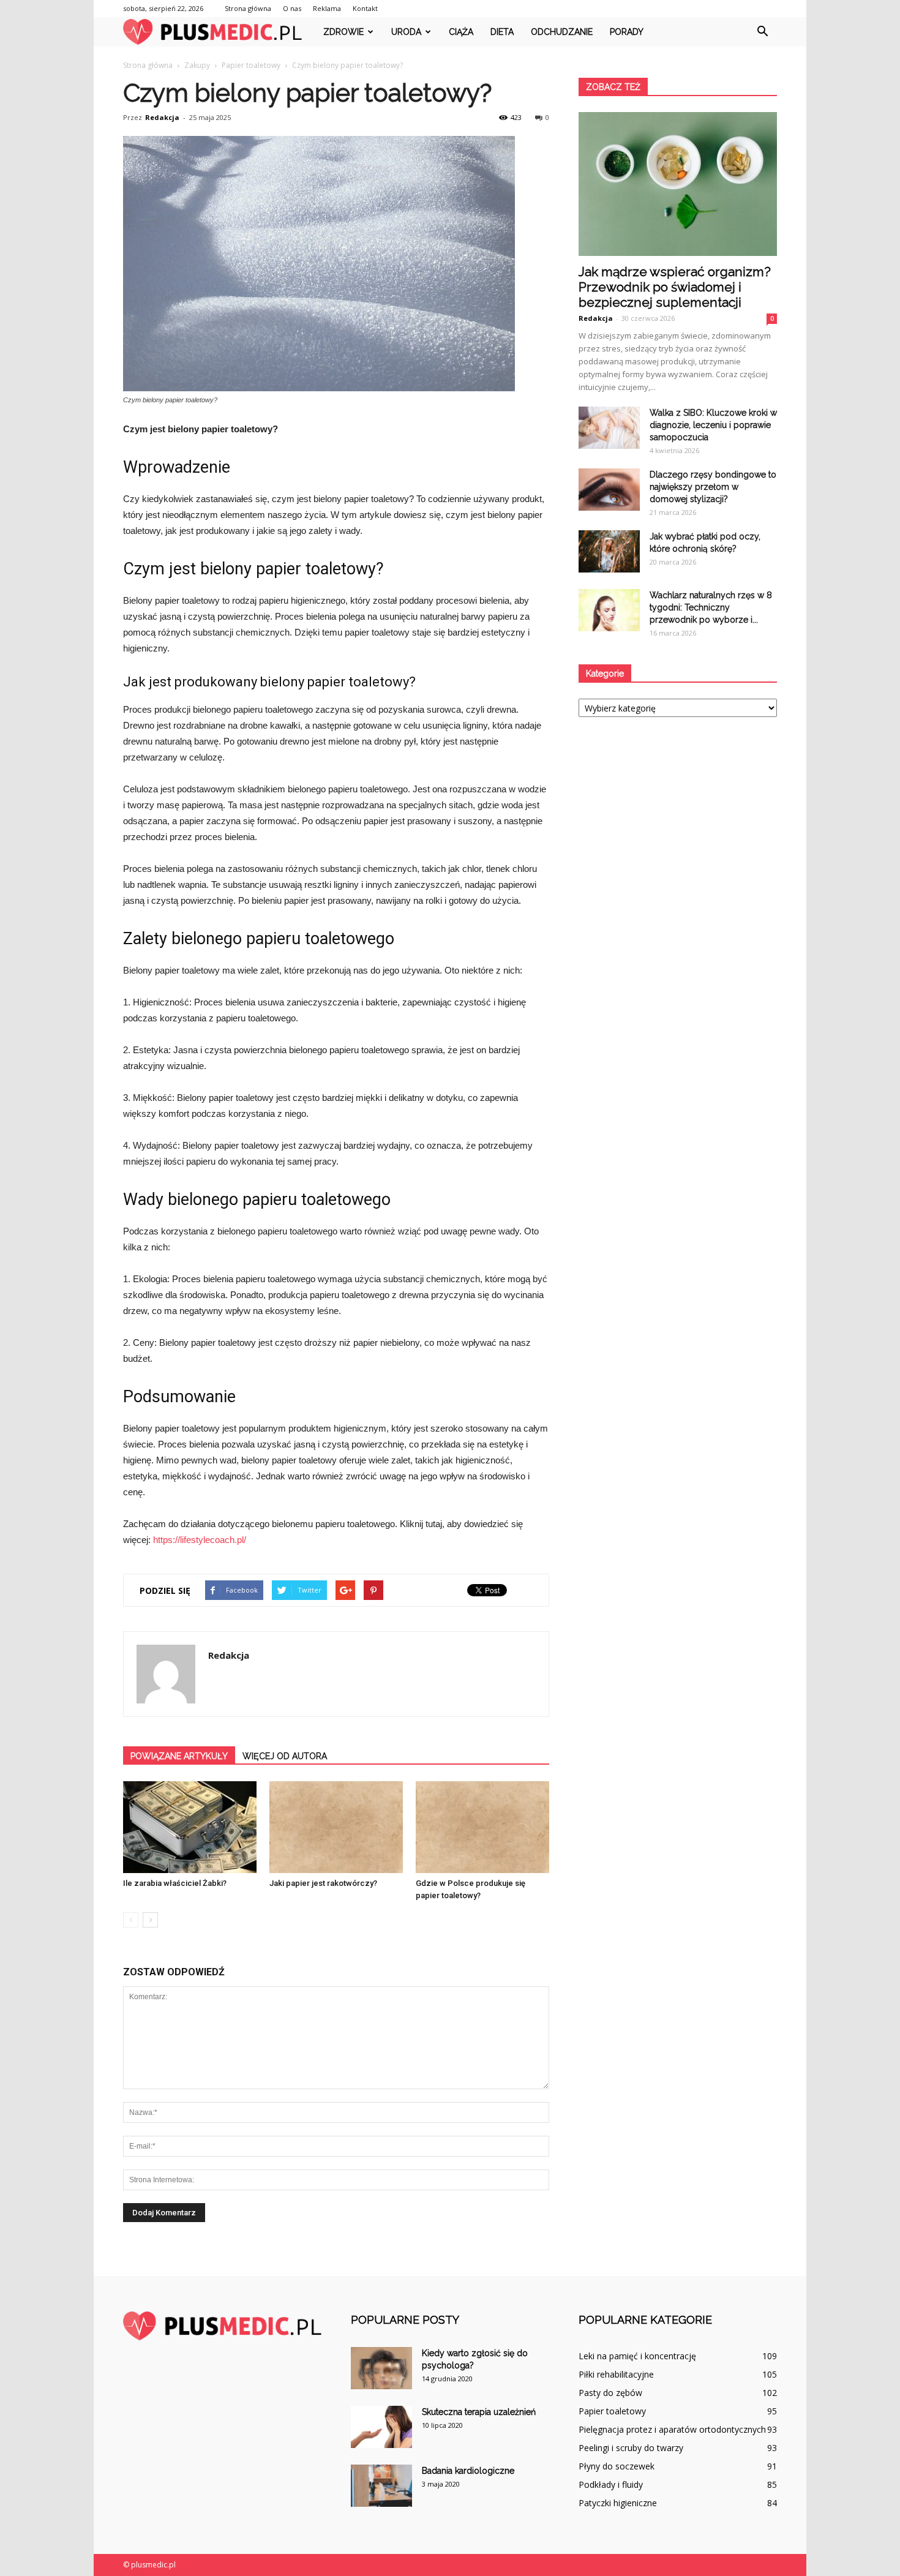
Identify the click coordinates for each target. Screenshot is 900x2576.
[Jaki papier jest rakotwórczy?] (336, 1827)
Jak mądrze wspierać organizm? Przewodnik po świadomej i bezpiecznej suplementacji (675, 287)
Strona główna (248, 8)
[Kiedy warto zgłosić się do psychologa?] (381, 2368)
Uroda (406, 32)
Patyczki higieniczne (618, 2503)
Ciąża (461, 32)
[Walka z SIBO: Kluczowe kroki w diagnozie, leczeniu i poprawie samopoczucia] (609, 428)
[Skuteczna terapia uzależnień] (381, 2427)
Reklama (327, 8)
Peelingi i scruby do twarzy (631, 2448)
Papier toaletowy (612, 2411)
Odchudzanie (562, 32)
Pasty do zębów (610, 2393)
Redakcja (162, 117)
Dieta (502, 32)
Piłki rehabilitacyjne (616, 2374)
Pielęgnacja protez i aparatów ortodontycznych (672, 2429)
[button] (762, 32)
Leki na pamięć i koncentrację (637, 2356)
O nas (292, 8)
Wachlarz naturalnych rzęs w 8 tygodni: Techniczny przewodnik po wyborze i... (711, 607)
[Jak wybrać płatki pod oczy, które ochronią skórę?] (609, 551)
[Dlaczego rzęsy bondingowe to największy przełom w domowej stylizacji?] (609, 490)
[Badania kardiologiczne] (381, 2486)
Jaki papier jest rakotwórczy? (323, 1883)
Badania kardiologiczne (468, 2471)
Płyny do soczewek (617, 2466)
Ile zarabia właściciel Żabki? (175, 1883)
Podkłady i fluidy (611, 2484)
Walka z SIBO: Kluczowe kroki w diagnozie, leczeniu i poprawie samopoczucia (713, 425)
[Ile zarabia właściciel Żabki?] (190, 1827)
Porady (627, 32)
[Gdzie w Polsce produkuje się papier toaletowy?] (482, 1827)
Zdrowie (343, 32)
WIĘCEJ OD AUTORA (285, 1756)
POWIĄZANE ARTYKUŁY (179, 1756)
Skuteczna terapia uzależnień (479, 2412)
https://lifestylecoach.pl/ (200, 1540)
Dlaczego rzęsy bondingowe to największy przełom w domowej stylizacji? (713, 487)
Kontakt (365, 8)
